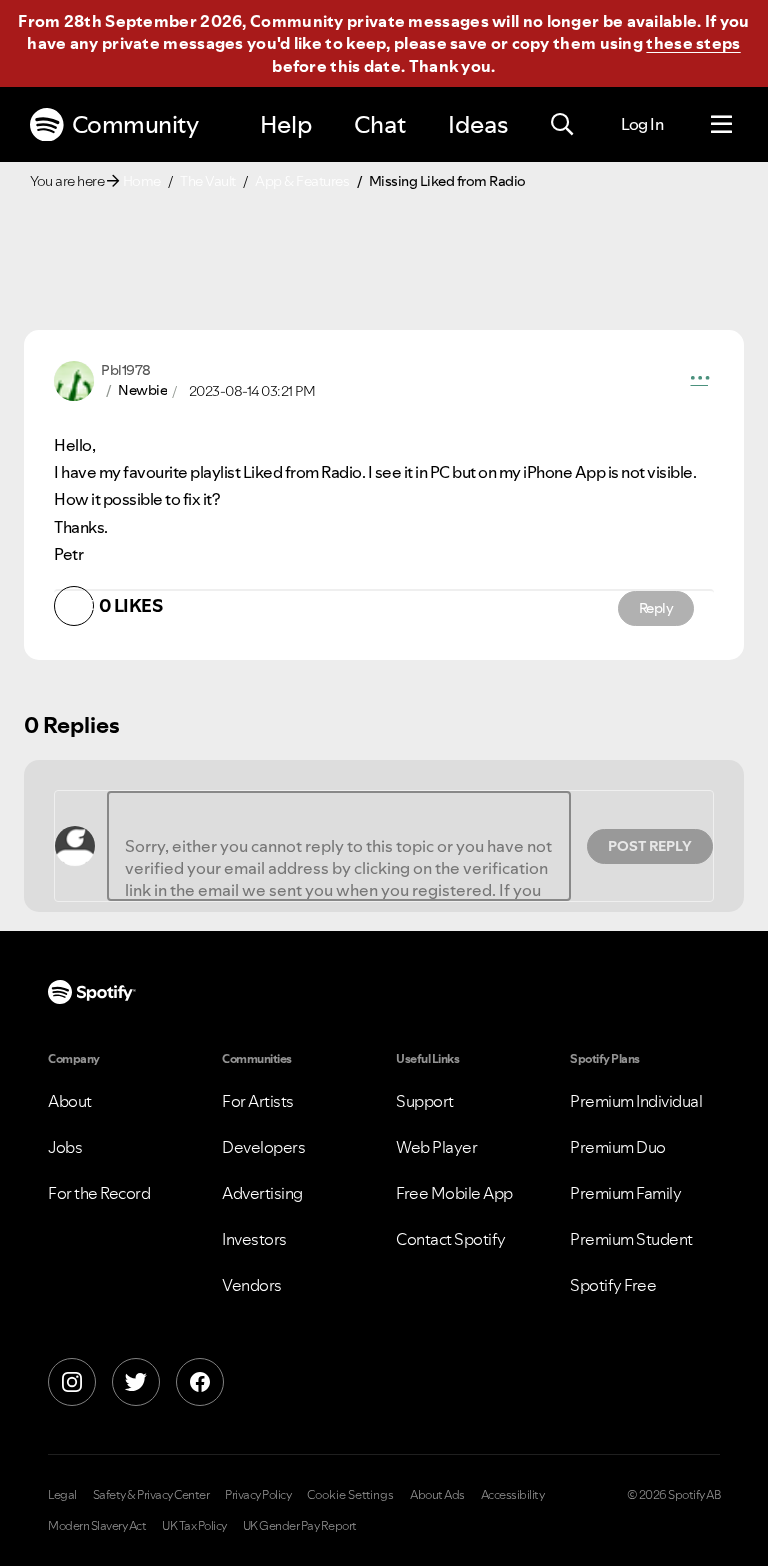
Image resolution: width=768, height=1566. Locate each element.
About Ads (437, 1495)
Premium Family (625, 1193)
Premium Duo (618, 1147)
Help (286, 124)
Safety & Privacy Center (151, 1495)
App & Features (302, 181)
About (70, 1101)
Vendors (252, 1285)
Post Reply (650, 846)
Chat (380, 124)
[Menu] (721, 125)
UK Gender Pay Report (300, 1526)
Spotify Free (613, 1285)
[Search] (562, 125)
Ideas (478, 124)
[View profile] (74, 379)
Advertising (262, 1193)
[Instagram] (72, 1382)
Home (142, 181)
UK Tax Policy (194, 1526)
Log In (642, 124)
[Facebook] (200, 1382)
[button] (700, 381)
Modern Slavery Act (97, 1526)
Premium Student (631, 1239)
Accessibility (513, 1495)
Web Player (436, 1147)
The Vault (208, 181)
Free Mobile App (454, 1193)
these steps (693, 43)
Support (425, 1101)
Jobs (65, 1147)
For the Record (99, 1193)
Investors (254, 1239)
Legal (62, 1495)
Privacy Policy (258, 1495)
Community (135, 124)
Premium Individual (636, 1101)
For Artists (258, 1101)
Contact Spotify (451, 1239)
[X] (136, 1382)
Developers (263, 1147)
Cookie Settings (350, 1495)
